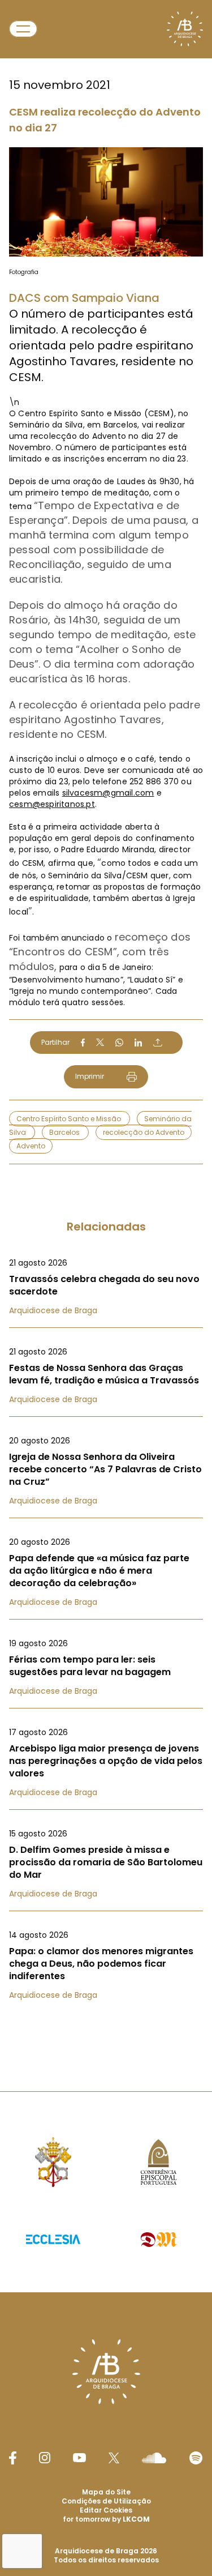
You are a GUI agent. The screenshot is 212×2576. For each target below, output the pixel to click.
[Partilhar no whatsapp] (119, 1043)
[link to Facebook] (12, 2458)
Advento (31, 1146)
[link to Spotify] (196, 2458)
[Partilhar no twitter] (100, 1042)
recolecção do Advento (144, 1132)
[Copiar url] (158, 1043)
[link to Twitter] (114, 2458)
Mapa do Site (106, 2492)
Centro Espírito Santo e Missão (70, 1119)
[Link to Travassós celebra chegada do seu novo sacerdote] (106, 1287)
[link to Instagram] (45, 2458)
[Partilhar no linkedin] (139, 1043)
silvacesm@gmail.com (108, 793)
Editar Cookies (106, 2510)
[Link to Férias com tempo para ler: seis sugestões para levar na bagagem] (106, 1667)
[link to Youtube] (79, 2458)
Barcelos (65, 1132)
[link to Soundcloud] (154, 2458)
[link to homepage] (185, 29)
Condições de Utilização (106, 2501)
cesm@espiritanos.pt (52, 804)
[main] (106, 1023)
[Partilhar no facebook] (83, 1043)
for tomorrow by (106, 2519)
